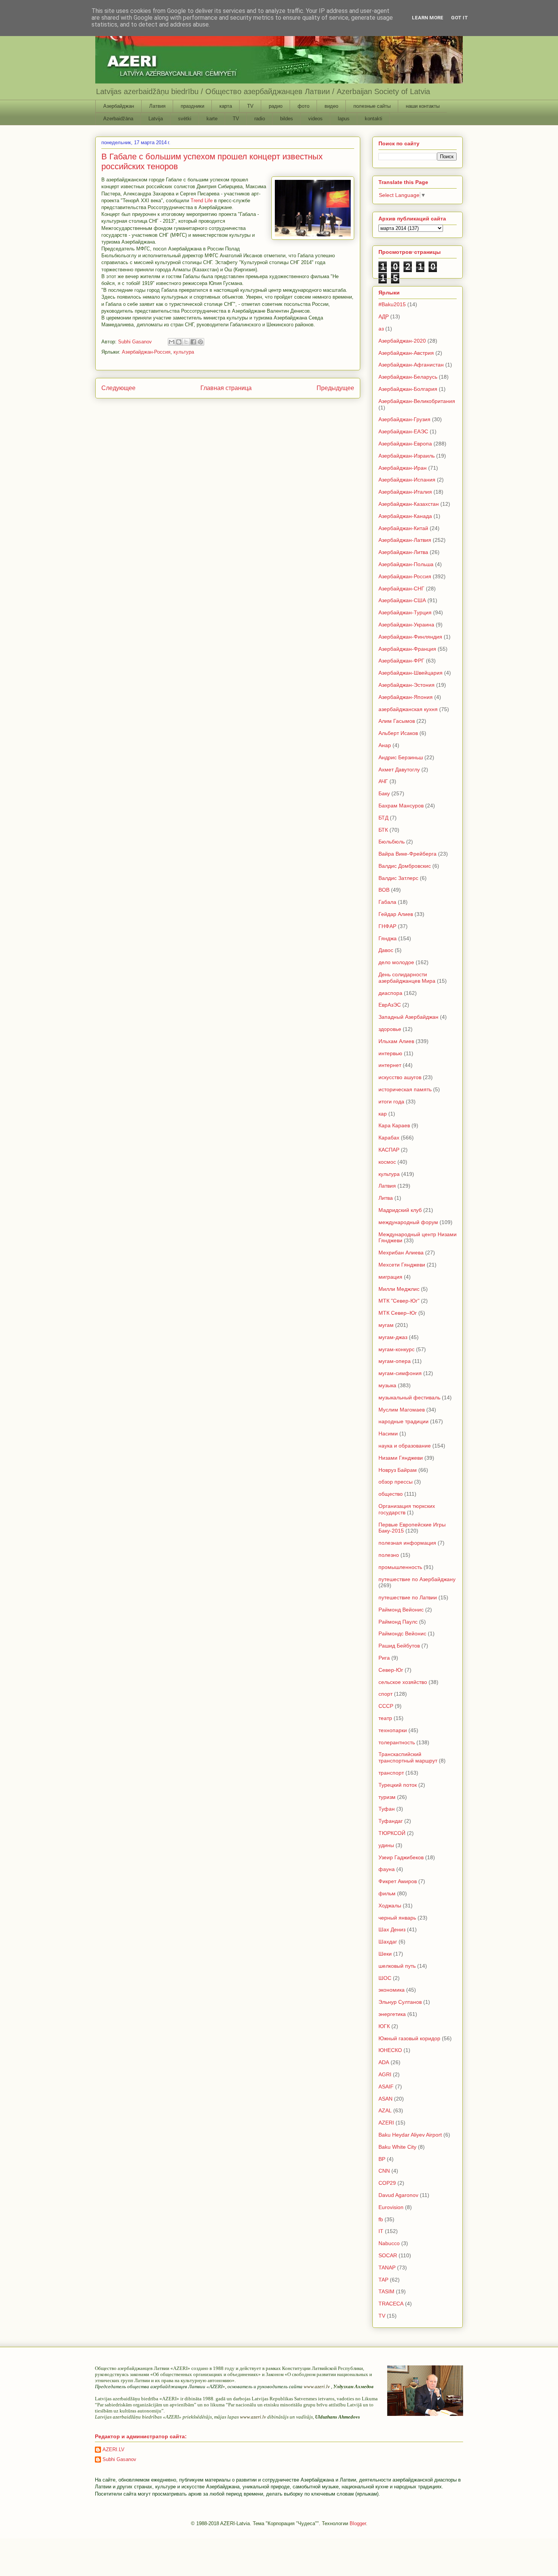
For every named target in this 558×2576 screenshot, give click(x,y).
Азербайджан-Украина (406, 625)
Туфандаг (391, 1821)
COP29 (387, 2183)
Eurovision (391, 2207)
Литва (386, 1198)
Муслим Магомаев (402, 1410)
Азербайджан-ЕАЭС (403, 431)
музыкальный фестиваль (409, 1397)
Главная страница (226, 388)
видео (331, 106)
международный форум (408, 1222)
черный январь (397, 1918)
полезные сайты (372, 106)
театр (385, 1718)
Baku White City (397, 2147)
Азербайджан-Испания (407, 480)
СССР (386, 1706)
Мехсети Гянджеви (402, 1265)
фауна (387, 1869)
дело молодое (396, 962)
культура (184, 352)
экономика (392, 1990)
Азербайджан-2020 (402, 341)
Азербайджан (119, 106)
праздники (192, 106)
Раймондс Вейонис (402, 1633)
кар (383, 1114)
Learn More (428, 18)
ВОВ (384, 890)
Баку (384, 793)
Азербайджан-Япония (406, 697)
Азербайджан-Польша (406, 564)
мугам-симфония (400, 1373)
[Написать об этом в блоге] (179, 342)
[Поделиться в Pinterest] (200, 342)
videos (315, 119)
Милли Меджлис (399, 1289)
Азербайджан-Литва (403, 552)
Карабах (389, 1138)
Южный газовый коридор (409, 2038)
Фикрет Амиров (398, 1881)
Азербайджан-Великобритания (417, 401)
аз (381, 329)
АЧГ (383, 781)
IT (381, 2231)
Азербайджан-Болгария (408, 389)
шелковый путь (397, 1966)
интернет (390, 1065)
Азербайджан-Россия (146, 352)
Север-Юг (391, 1670)
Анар (385, 745)
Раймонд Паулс (398, 1622)
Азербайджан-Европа (405, 444)
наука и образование (405, 1446)
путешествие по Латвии (408, 1597)
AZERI (386, 2123)
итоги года (391, 1102)
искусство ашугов (400, 1077)
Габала (387, 902)
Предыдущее (335, 388)
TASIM (386, 2291)
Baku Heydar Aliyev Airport (410, 2135)
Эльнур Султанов (400, 2002)
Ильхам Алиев (396, 1041)
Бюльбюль (392, 842)
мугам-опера (395, 1361)
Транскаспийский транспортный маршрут (408, 1757)
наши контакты (423, 106)
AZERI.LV (113, 2449)
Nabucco (389, 2243)
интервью (390, 1053)
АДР (384, 316)
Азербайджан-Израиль (407, 456)
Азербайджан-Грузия (404, 419)
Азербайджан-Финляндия (410, 637)
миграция (390, 1277)
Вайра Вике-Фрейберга (407, 854)
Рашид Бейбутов (399, 1646)
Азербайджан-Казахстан (409, 504)
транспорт (391, 1773)
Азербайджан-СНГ (401, 589)
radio (260, 119)
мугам (386, 1325)
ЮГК (384, 2026)
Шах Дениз (392, 1929)
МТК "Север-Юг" (399, 1301)
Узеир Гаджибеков (401, 1857)
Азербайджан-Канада (405, 516)
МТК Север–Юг (398, 1313)
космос (387, 1162)
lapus (344, 119)
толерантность (397, 1742)
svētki (185, 119)
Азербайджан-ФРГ (401, 661)
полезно (389, 1555)
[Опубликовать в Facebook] (193, 342)
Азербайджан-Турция (405, 612)
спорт (385, 1694)
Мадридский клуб (400, 1210)
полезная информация (407, 1543)
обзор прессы (396, 1482)
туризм (387, 1797)
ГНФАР (387, 926)
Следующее (118, 388)
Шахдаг (388, 1942)
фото (303, 106)
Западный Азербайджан (408, 1017)
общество (391, 1494)
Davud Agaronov (398, 2195)
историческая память (405, 1089)
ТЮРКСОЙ (392, 1833)
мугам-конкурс (396, 1349)
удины (386, 1845)
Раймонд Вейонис (401, 1610)
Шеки (385, 1954)
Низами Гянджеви (401, 1458)
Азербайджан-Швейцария (411, 673)
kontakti (374, 119)
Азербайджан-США (402, 600)
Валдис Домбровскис (405, 866)
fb (381, 2219)
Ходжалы (390, 1906)
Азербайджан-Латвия (405, 540)
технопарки (393, 1730)
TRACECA (391, 2304)
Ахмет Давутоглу (399, 769)
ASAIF (386, 2087)
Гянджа (388, 938)
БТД (383, 818)
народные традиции (404, 1421)
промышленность (400, 1567)
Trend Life (202, 201)
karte (212, 119)
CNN (384, 2171)
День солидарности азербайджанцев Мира (407, 978)
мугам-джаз (393, 1337)
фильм (387, 1893)
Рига (384, 1658)
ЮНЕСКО (390, 2050)
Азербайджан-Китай (403, 528)
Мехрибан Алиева (401, 1253)
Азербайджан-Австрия (406, 353)
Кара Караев (394, 1125)
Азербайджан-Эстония (407, 685)
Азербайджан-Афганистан (411, 365)
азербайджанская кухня (408, 709)
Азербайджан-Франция (407, 649)
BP (382, 2159)
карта (226, 106)
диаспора (390, 993)
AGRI (385, 2074)
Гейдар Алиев (396, 914)
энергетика (392, 2014)
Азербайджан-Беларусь (408, 377)
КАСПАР (389, 1150)
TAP (383, 2280)
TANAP (387, 2268)
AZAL (385, 2110)
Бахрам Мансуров (401, 806)
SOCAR (388, 2255)
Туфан (387, 1809)
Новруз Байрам (398, 1470)
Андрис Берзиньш (401, 757)
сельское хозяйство (403, 1682)
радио (276, 106)
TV (250, 106)
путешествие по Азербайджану (417, 1579)
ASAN (385, 2099)
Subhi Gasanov (119, 2459)
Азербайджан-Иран (403, 468)
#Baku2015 (392, 304)
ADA (384, 2062)
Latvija (156, 119)
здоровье (390, 1029)
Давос (386, 950)
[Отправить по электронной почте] (172, 342)
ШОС (385, 1978)
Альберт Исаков (398, 733)
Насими (388, 1434)
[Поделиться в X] (186, 342)
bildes (287, 119)
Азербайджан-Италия (405, 492)
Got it (459, 18)
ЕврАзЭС (390, 1005)
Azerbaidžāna (118, 119)
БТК (383, 830)
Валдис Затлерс (398, 878)
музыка (387, 1385)
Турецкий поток (398, 1785)
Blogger (358, 2523)
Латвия (157, 106)
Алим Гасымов (397, 721)
